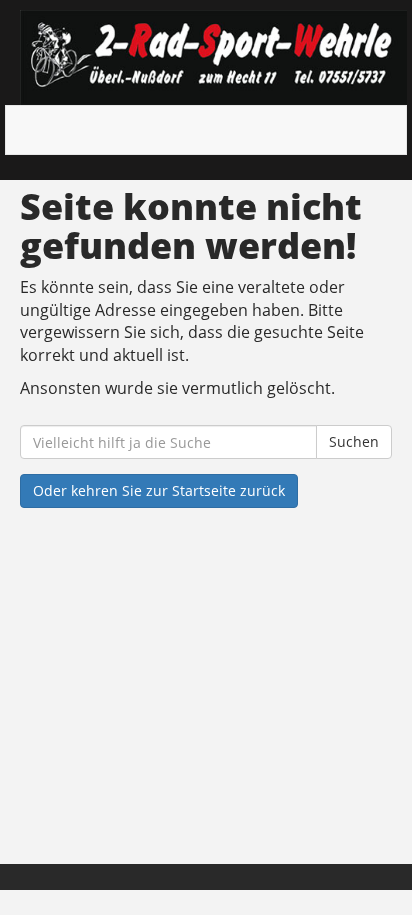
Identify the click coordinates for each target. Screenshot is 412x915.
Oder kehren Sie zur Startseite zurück (159, 490)
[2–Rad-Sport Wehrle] (213, 57)
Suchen (354, 441)
